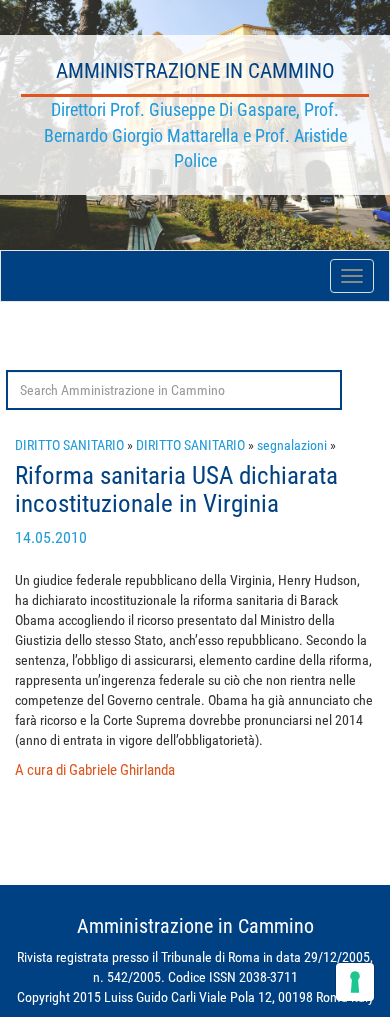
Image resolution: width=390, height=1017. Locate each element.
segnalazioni (292, 445)
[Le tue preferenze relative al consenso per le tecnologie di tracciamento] (355, 982)
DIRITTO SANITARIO (69, 445)
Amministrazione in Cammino (195, 71)
